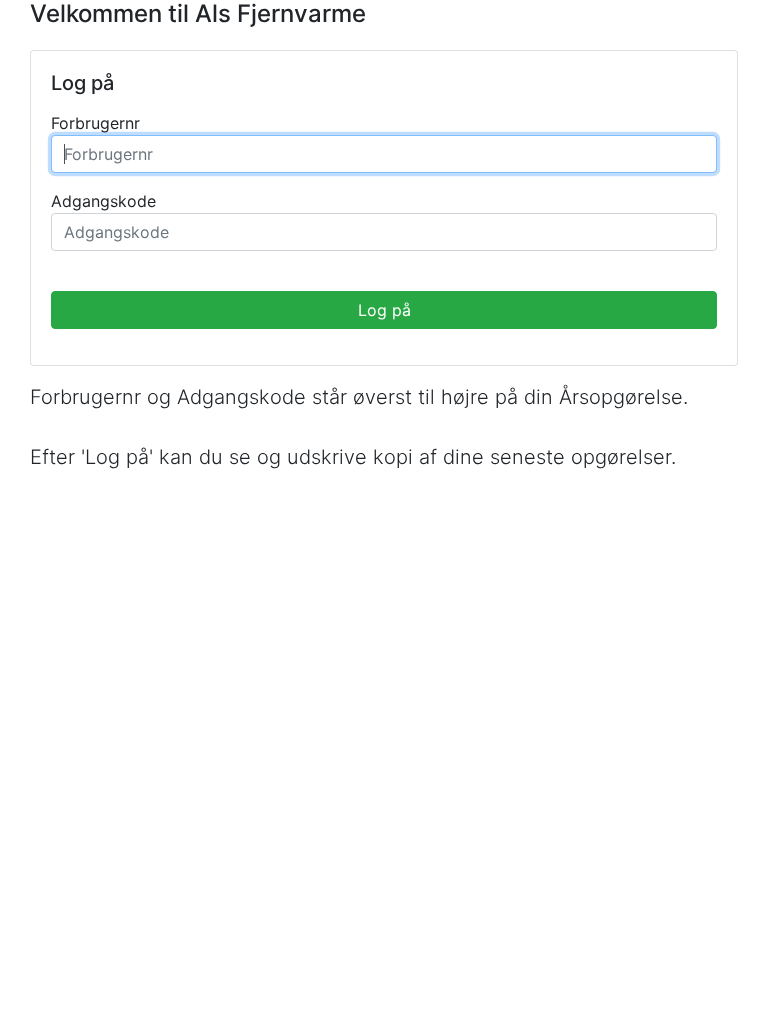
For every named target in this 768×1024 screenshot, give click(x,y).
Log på (384, 310)
